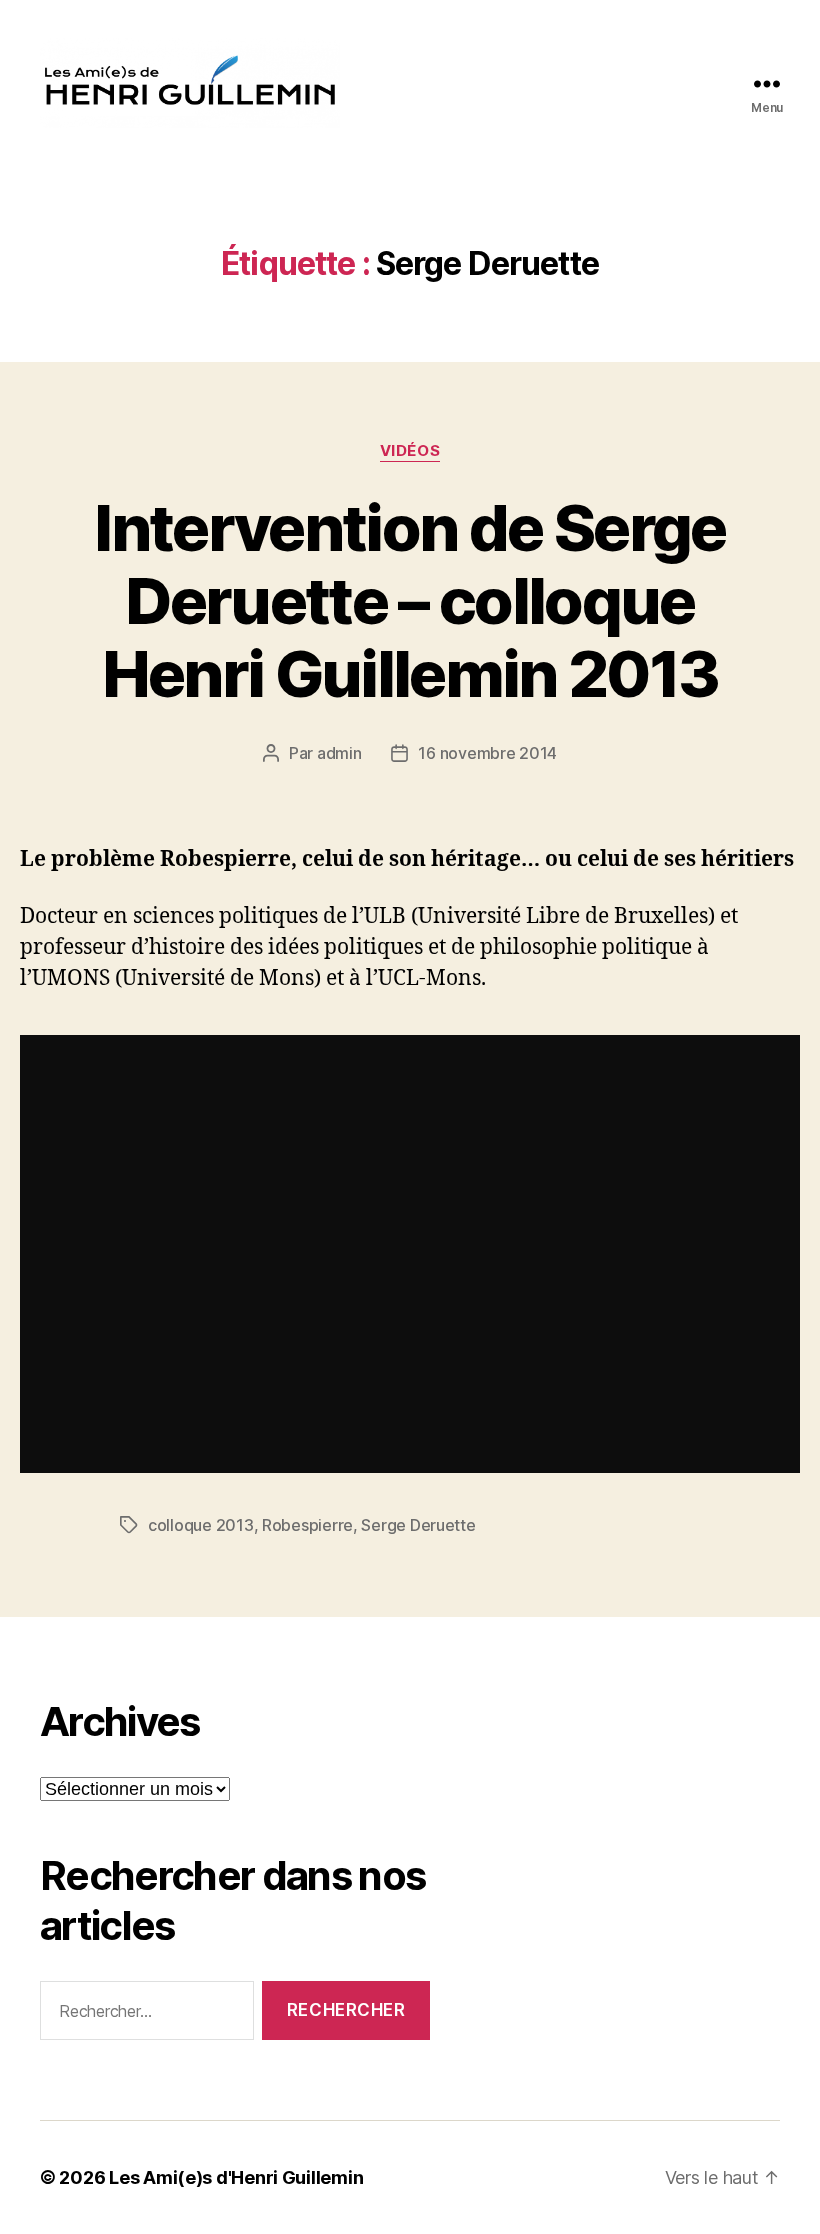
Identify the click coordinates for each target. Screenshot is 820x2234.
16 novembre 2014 (487, 753)
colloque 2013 (201, 1525)
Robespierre (307, 1525)
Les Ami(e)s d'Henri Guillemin (236, 2177)
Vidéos (410, 451)
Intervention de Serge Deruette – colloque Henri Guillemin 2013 (409, 600)
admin (339, 753)
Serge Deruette (418, 1525)
